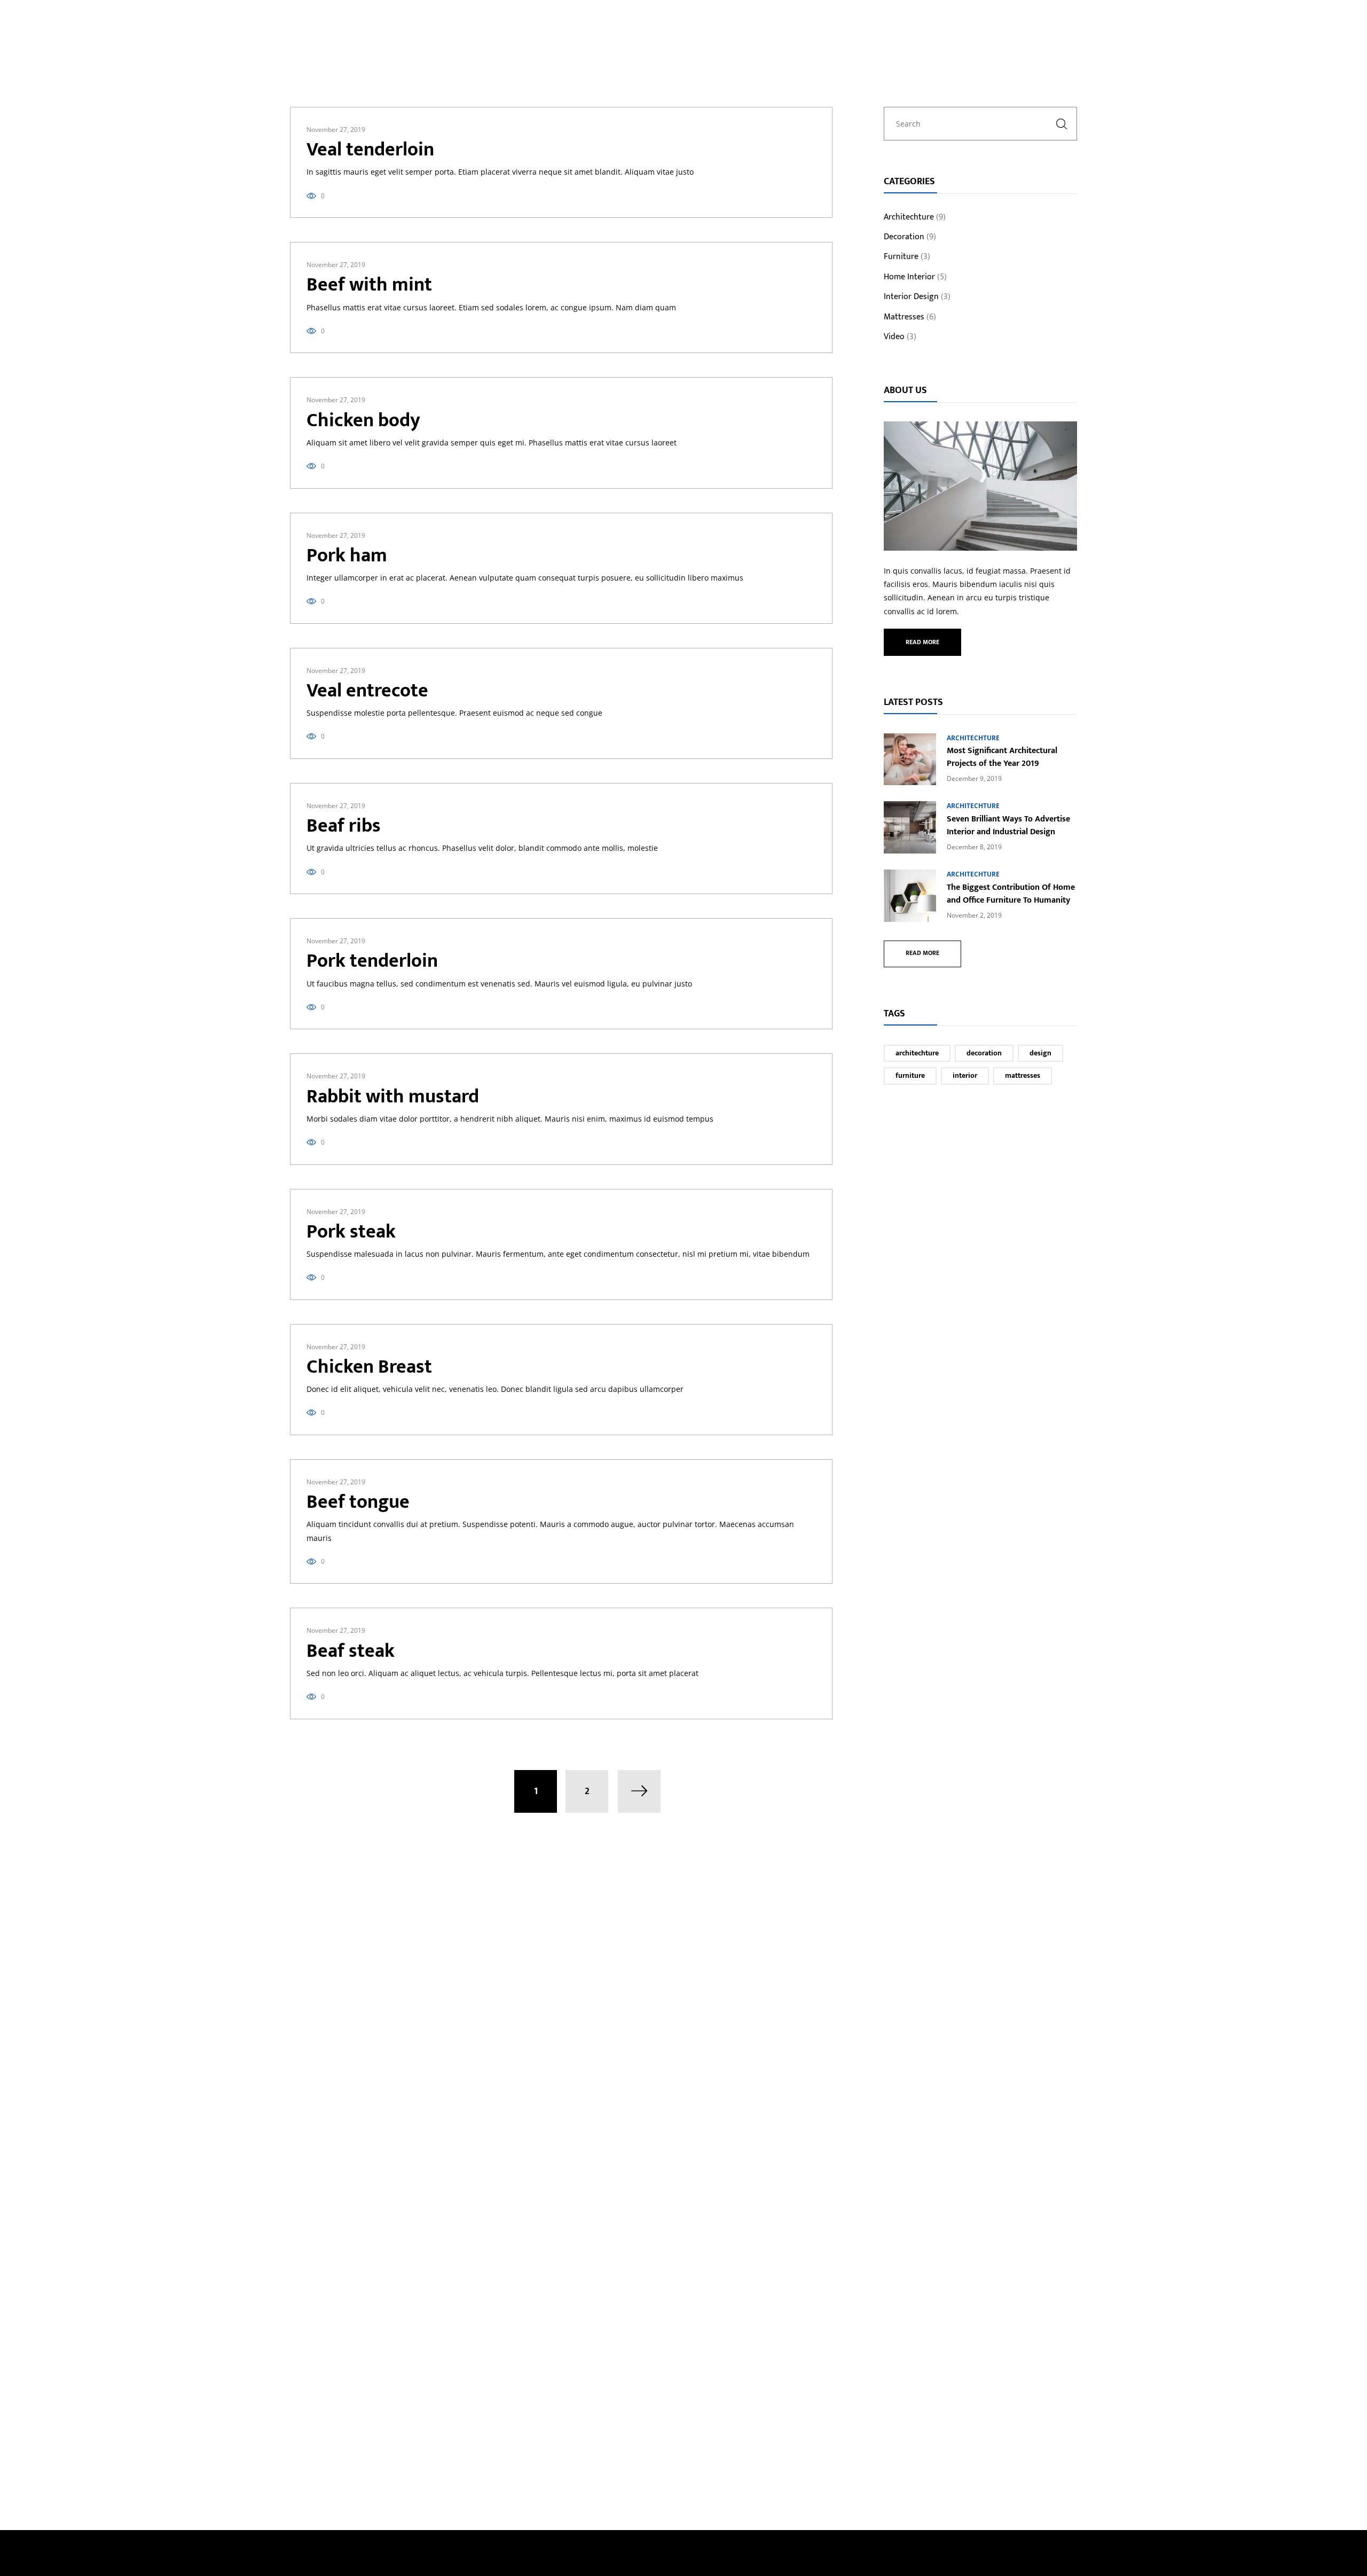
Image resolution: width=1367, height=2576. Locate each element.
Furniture (901, 257)
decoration (984, 1053)
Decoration (904, 238)
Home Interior (909, 278)
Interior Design (911, 297)
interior (965, 1075)
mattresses (1023, 1075)
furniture (910, 1075)
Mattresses (904, 318)
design (1040, 1053)
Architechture (909, 218)
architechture (917, 1053)
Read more (922, 642)
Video (894, 338)
